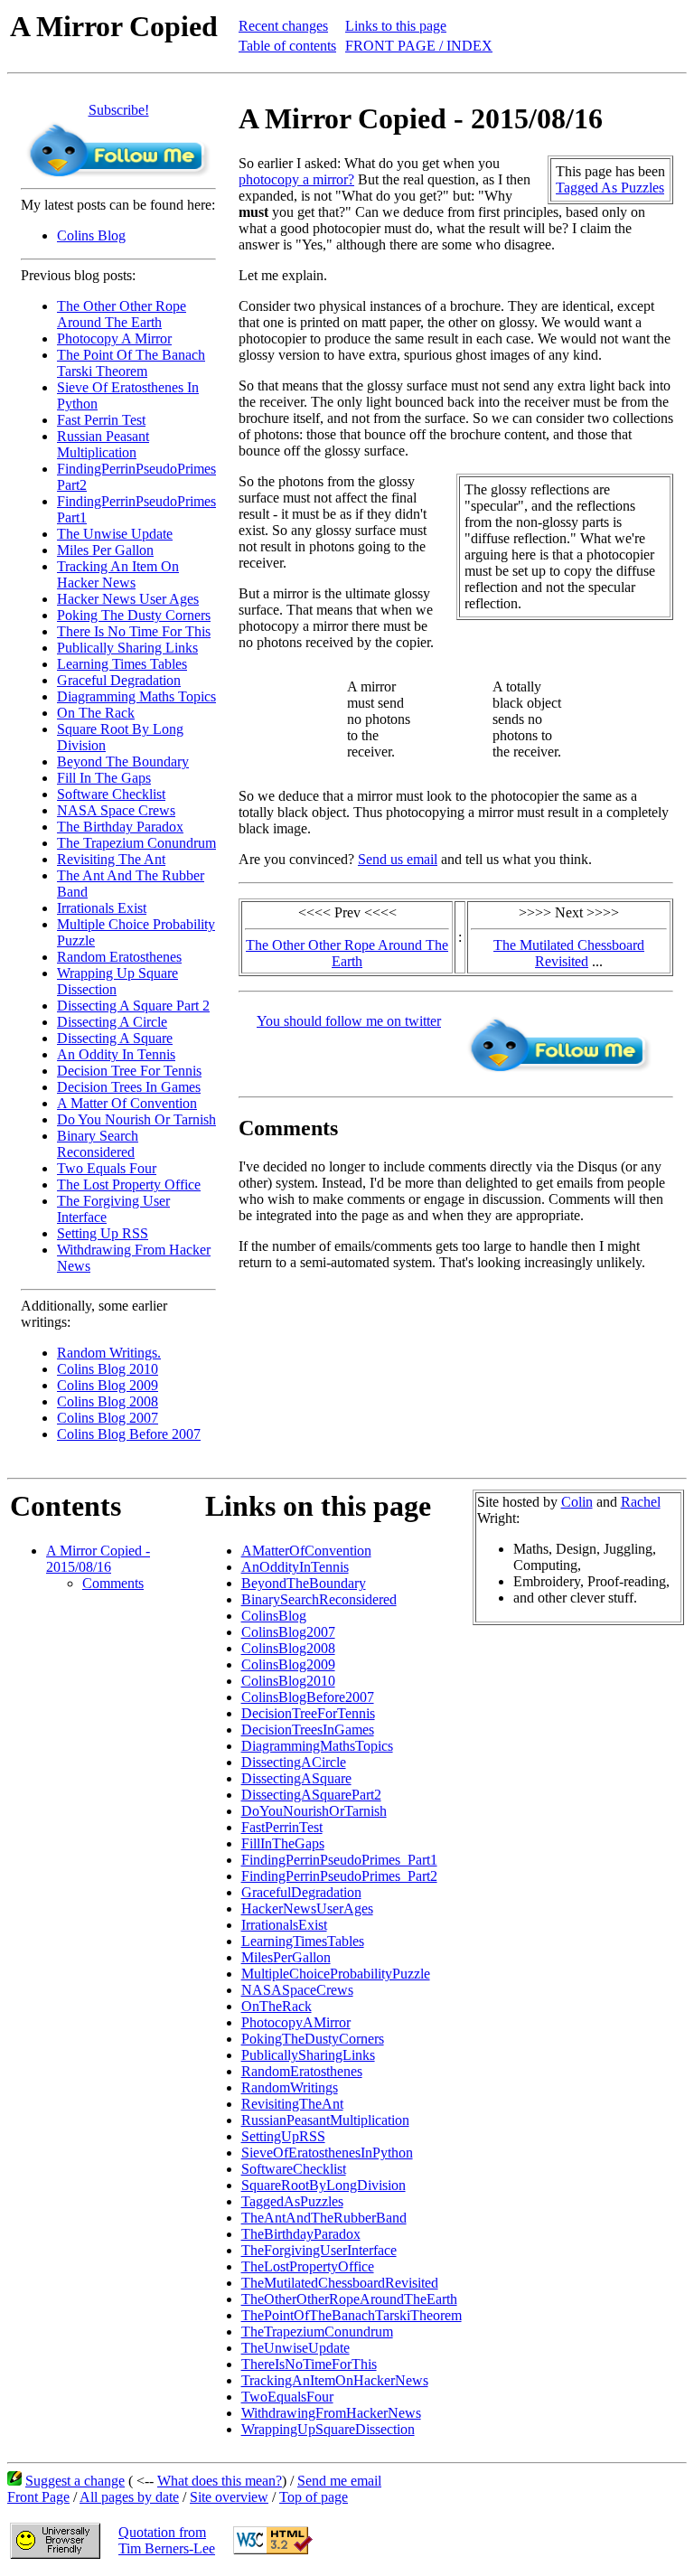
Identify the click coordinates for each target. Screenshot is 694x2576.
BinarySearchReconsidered (319, 1599)
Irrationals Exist (102, 908)
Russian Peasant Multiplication (103, 444)
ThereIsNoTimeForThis (309, 2364)
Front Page (38, 2497)
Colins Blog (91, 235)
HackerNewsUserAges (307, 1908)
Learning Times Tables (122, 664)
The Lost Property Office (129, 1185)
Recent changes (283, 26)
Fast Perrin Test (101, 420)
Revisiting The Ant (111, 859)
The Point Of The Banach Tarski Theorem (131, 363)
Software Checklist (111, 794)
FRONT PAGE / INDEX (419, 46)
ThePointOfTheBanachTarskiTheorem (352, 2315)
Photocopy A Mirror (114, 338)
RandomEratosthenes (302, 2071)
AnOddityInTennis (295, 1567)
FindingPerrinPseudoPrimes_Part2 (339, 1876)
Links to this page (396, 26)
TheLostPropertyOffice (308, 2266)
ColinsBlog (274, 1616)
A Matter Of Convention (127, 1103)
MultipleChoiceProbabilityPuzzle (336, 1974)
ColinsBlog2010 (288, 1681)
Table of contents (287, 46)
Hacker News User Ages (128, 599)
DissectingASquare (296, 1778)
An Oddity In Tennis (116, 1054)
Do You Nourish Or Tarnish (136, 1119)
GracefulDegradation (301, 1892)
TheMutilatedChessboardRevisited (340, 2283)
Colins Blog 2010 (108, 1369)
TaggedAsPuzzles (292, 2201)
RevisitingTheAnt (292, 2104)
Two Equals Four (107, 1168)
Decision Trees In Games (129, 1087)
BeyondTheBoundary (304, 1583)
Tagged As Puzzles (610, 188)
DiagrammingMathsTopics (317, 1746)
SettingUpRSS (283, 2136)
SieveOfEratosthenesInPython (327, 2153)
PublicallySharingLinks (308, 2055)
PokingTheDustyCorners (313, 2039)
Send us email (398, 859)
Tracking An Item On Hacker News (118, 574)
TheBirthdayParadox (301, 2234)
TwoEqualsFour (287, 2397)
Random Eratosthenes (119, 957)
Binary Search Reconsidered (98, 1144)
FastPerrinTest (282, 1827)
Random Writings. (109, 1353)
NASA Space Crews (116, 810)
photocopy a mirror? (296, 179)
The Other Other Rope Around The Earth (122, 314)
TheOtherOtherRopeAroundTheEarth (349, 2299)
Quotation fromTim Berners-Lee (167, 2540)
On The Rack (96, 713)
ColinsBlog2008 (288, 1648)
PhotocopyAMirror (296, 2022)
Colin (577, 1502)
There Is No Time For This (134, 631)
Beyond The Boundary (123, 762)
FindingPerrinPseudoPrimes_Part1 (339, 1860)
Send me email (339, 2481)
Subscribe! (119, 110)
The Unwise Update (115, 534)
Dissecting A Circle (112, 1022)
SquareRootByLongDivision (324, 2185)
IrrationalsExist (284, 1925)
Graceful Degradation (119, 680)
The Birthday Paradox (120, 827)
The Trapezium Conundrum (136, 843)
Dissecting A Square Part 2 (133, 1006)
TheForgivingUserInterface (319, 2250)
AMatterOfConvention (306, 1551)
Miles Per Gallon (105, 550)
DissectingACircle (294, 1762)
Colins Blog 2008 (108, 1401)
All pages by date (129, 2497)
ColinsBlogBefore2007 (308, 1697)
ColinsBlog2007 (288, 1632)
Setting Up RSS (103, 1233)
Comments (113, 1583)
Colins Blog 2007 (108, 1418)
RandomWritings (290, 2087)
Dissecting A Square (115, 1038)
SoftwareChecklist (294, 2169)
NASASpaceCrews (297, 1990)
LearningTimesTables (303, 1941)
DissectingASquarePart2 (311, 1795)
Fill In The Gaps (104, 778)
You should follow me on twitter (349, 1021)
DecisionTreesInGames (308, 1730)
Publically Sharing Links (127, 648)
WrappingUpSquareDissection (328, 2429)
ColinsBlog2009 (288, 1664)
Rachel (641, 1502)
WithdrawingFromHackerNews (331, 2413)
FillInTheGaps (283, 1843)
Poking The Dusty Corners (134, 615)
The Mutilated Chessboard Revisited (569, 953)
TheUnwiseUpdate (295, 2348)
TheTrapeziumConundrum (317, 2332)
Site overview (229, 2497)
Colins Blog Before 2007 (129, 1434)
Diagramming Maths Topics (136, 696)
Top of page (314, 2497)
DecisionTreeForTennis (308, 1713)
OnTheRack (277, 2006)
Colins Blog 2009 (108, 1385)
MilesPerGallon (286, 1957)
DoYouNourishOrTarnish (314, 1811)
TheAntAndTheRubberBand (324, 2218)
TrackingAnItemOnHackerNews (335, 2380)
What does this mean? (220, 2481)
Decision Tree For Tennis (129, 1071)
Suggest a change (75, 2481)
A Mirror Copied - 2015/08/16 (98, 1559)
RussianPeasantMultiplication (325, 2120)
